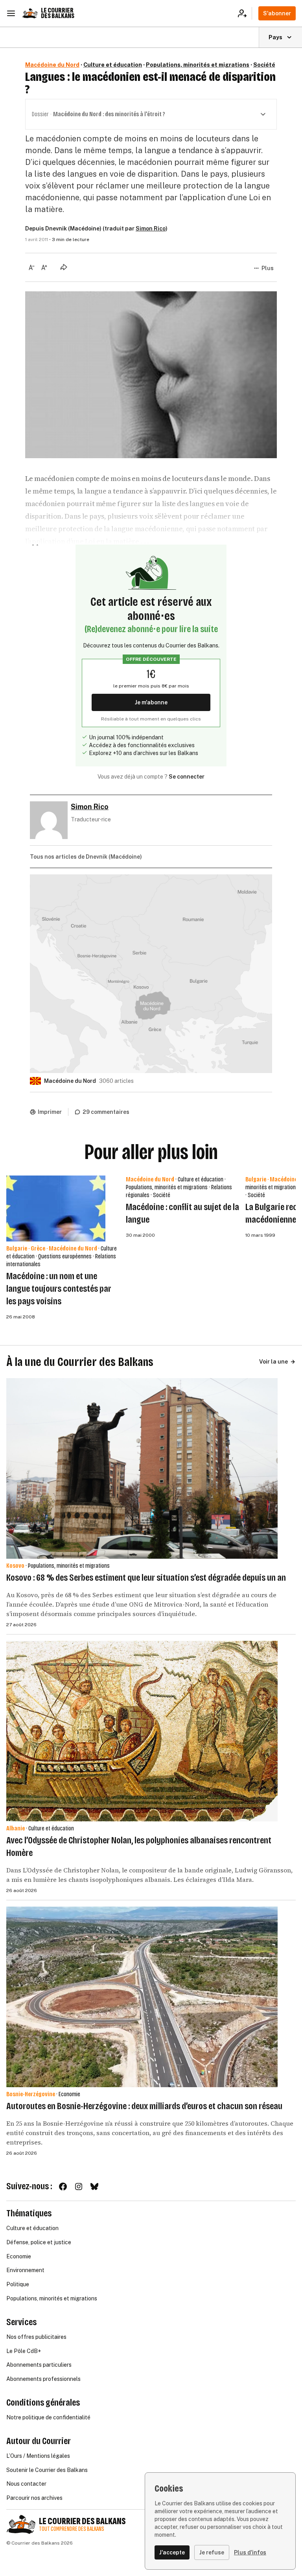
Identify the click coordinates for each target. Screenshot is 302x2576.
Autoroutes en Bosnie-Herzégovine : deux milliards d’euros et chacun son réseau (144, 2106)
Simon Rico (151, 229)
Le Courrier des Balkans (58, 13)
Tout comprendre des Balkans (72, 2529)
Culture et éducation (113, 65)
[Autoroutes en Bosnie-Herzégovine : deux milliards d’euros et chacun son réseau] (142, 1997)
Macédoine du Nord (52, 65)
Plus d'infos (250, 2552)
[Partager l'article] (64, 267)
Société (264, 65)
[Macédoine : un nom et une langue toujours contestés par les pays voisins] (56, 1208)
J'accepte (172, 2552)
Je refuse (212, 2552)
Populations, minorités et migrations (198, 65)
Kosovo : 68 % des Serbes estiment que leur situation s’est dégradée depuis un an (146, 1578)
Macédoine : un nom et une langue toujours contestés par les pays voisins (59, 1289)
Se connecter (187, 777)
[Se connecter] (245, 13)
